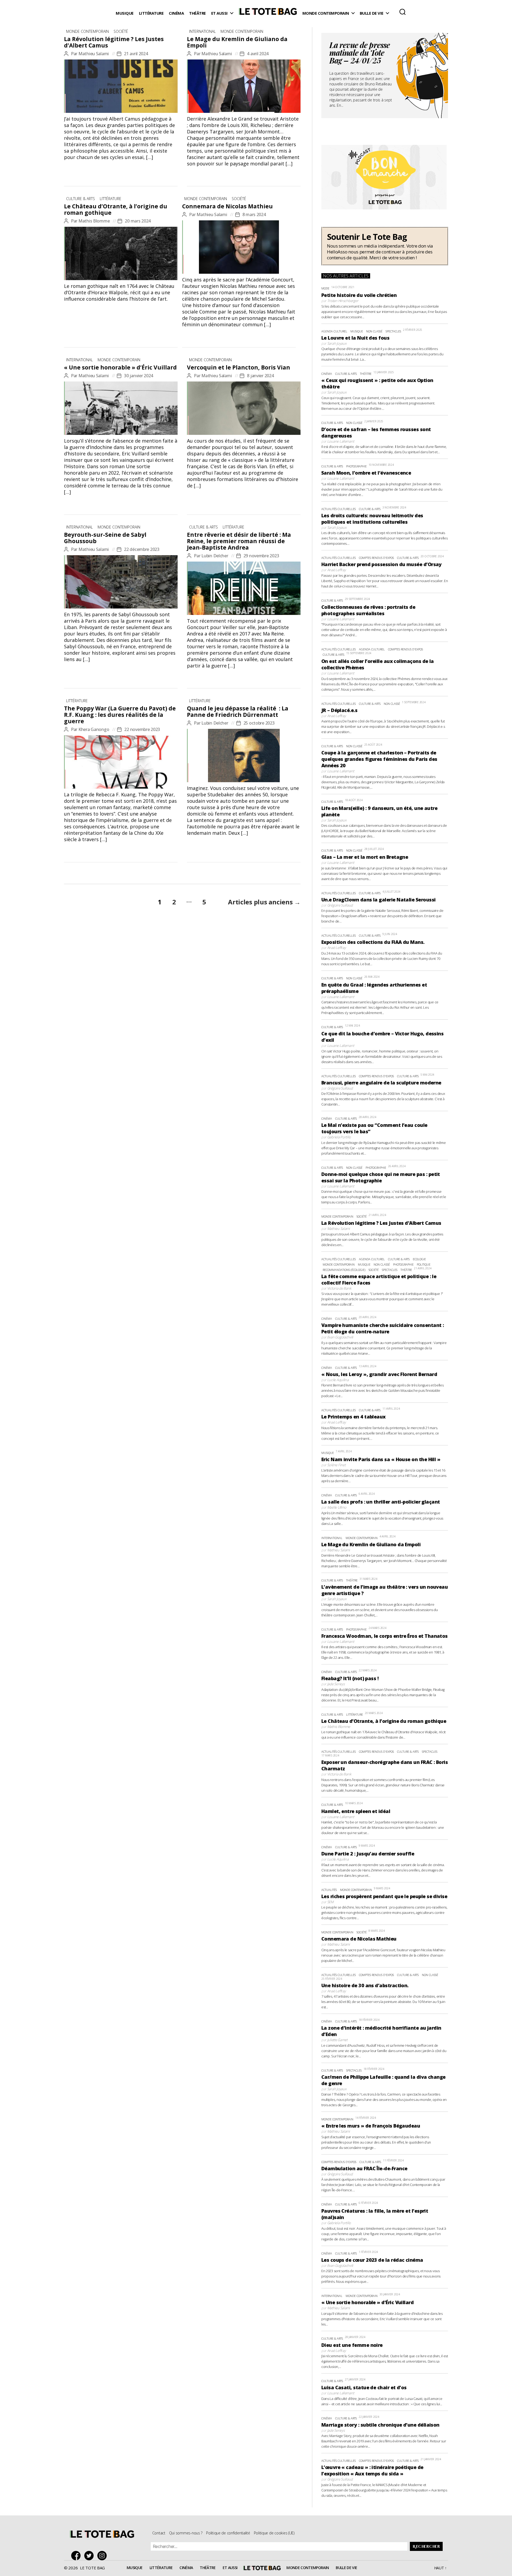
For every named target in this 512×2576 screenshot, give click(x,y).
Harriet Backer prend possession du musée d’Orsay (381, 564)
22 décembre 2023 (142, 549)
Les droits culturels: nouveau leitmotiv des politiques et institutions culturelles (372, 519)
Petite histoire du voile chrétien (359, 295)
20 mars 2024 (138, 221)
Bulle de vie (372, 13)
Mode (325, 288)
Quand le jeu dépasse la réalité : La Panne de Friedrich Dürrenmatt (238, 711)
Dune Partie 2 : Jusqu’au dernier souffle (368, 1854)
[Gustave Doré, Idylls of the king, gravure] (121, 253)
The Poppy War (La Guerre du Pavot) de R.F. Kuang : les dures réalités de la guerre (120, 715)
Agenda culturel (334, 331)
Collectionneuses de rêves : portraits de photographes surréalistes (368, 610)
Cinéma (176, 13)
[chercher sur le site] (403, 12)
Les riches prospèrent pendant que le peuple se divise (384, 1896)
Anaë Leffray (337, 570)
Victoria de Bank (339, 1288)
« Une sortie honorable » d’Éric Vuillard (120, 367)
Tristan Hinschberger (343, 301)
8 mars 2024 (254, 214)
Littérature (151, 13)
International (202, 31)
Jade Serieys (336, 1684)
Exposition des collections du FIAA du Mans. (373, 942)
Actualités (329, 1890)
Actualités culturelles (339, 509)
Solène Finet (336, 1465)
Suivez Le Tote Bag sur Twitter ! (90, 2556)
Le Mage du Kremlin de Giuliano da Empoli (237, 42)
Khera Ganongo (94, 729)
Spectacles (393, 331)
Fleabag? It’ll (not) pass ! (350, 1678)
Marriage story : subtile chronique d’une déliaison (380, 2425)
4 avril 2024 (258, 54)
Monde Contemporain (326, 13)
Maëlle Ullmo (337, 1507)
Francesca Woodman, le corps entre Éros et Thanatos (385, 1636)
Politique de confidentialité (228, 2533)
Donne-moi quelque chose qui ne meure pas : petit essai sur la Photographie (381, 1177)
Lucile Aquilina (338, 1380)
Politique (424, 1264)
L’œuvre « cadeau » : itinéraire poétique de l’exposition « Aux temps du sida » (372, 2470)
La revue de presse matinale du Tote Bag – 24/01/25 (360, 54)
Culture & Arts (81, 199)
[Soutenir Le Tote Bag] (385, 246)
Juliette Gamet (337, 2040)
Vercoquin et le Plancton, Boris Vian (239, 367)
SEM (330, 1902)
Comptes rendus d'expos (376, 558)
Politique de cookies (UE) (274, 2533)
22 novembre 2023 (142, 729)
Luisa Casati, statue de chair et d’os (364, 2387)
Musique (125, 13)
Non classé (374, 331)
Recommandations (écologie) (344, 1270)
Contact (159, 2533)
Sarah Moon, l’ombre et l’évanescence (366, 473)
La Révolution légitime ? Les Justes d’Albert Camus (114, 42)
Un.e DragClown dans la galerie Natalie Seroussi (379, 900)
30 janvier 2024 (139, 376)
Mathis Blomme (94, 221)
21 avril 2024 (136, 54)
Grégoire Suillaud (340, 905)
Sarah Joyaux (337, 343)
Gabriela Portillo (339, 1137)
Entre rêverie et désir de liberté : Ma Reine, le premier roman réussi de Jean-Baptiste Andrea (239, 541)
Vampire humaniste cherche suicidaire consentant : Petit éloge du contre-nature (383, 1328)
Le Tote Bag (268, 13)
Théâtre (197, 13)
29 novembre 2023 (261, 556)
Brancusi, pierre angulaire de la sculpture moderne (381, 1083)
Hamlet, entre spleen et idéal (356, 1811)
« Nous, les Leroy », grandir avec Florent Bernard (379, 1374)
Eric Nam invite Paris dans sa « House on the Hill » (381, 1459)
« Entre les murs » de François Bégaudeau (371, 2126)
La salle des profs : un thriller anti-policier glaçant (381, 1502)
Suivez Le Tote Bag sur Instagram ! (103, 2556)
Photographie (356, 466)
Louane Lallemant (341, 441)
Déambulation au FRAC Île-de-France (364, 2168)
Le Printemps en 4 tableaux (353, 1417)
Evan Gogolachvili (340, 1337)
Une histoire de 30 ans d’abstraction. (365, 1985)
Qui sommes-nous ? (186, 2533)
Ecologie (419, 1259)
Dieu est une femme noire (352, 2345)
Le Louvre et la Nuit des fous (355, 338)
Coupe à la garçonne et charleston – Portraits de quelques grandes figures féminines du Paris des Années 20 (379, 759)
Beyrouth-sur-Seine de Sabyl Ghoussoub (105, 538)
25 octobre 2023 (259, 723)
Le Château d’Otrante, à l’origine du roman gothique (116, 209)
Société (121, 31)
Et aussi (219, 13)
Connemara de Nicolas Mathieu (227, 206)
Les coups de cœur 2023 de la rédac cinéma (372, 2260)
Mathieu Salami (94, 54)
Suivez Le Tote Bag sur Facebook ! (77, 2556)
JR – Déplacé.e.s (339, 710)
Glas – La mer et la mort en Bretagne (365, 857)
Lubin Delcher (215, 556)
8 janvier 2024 (260, 376)
